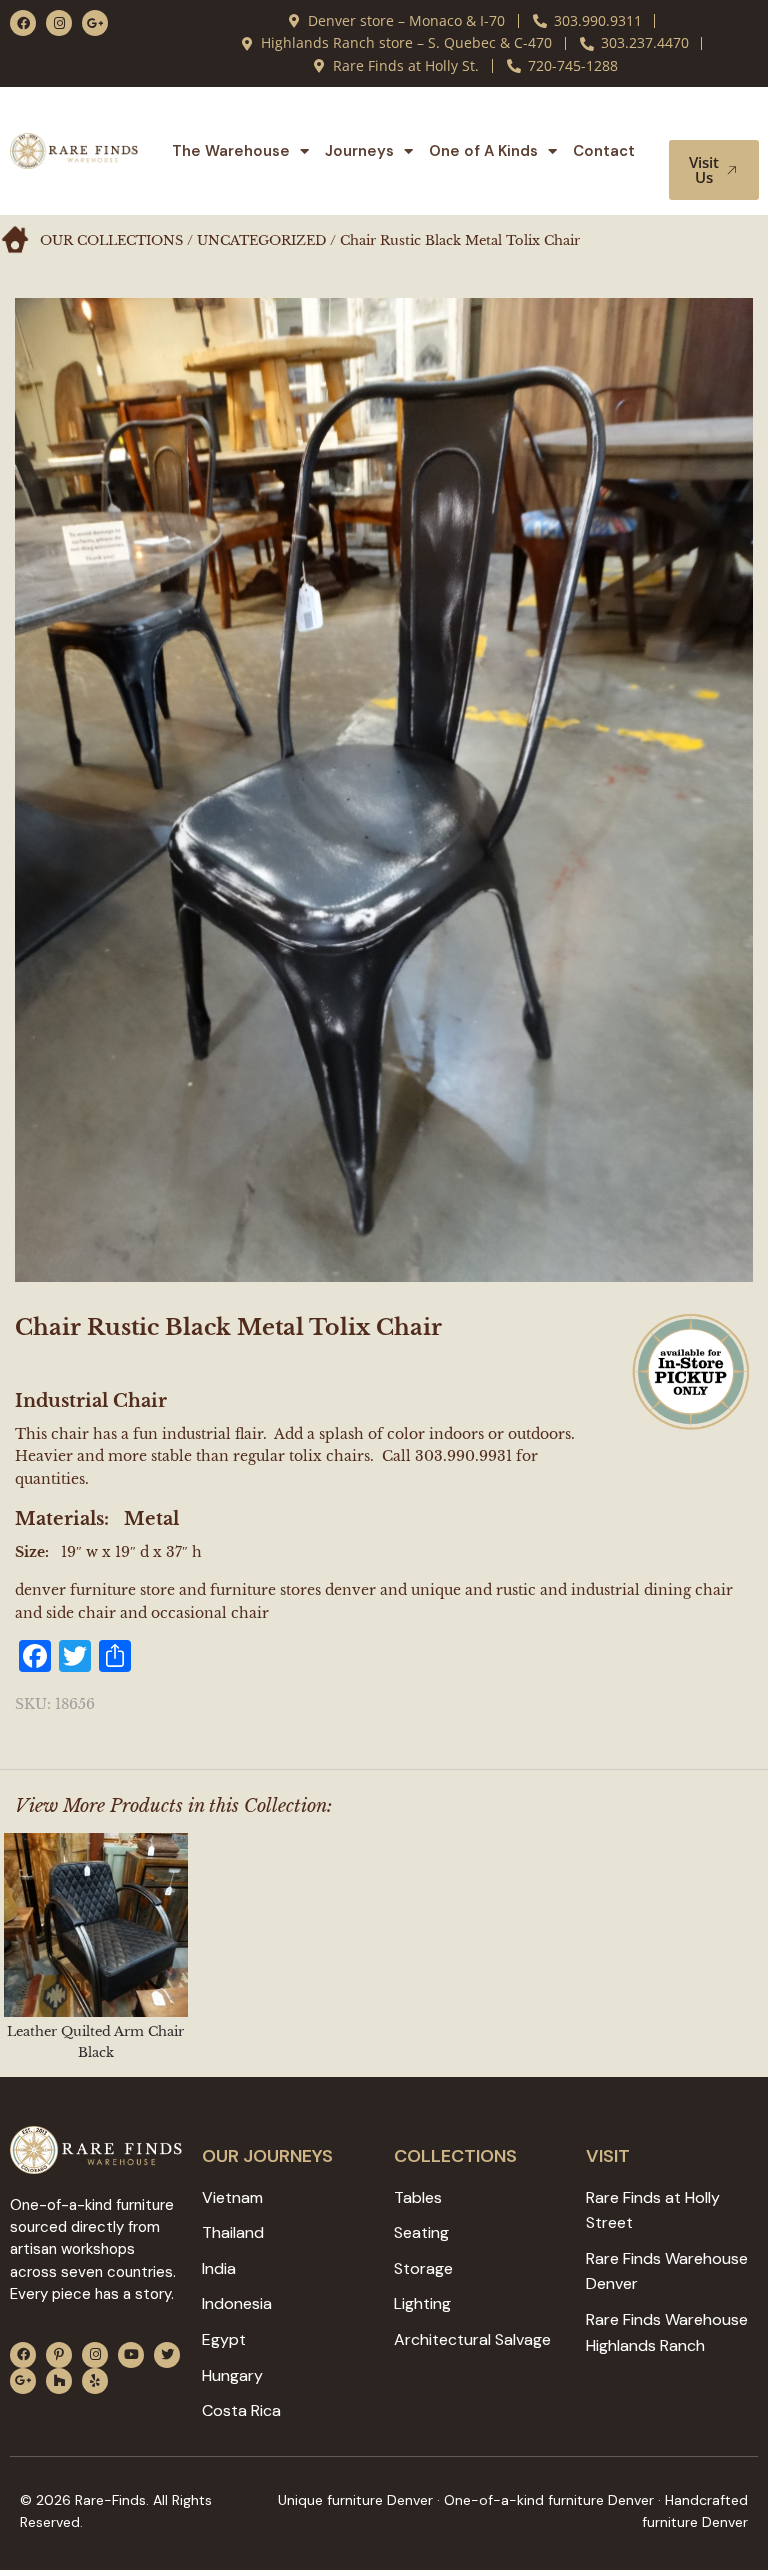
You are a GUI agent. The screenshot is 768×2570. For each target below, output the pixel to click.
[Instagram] (59, 23)
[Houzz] (59, 2381)
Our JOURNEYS (267, 2156)
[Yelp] (95, 2381)
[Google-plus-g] (95, 23)
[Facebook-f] (23, 23)
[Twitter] (167, 2355)
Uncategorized (261, 240)
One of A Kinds (483, 151)
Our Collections (111, 240)
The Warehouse (231, 151)
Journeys (359, 151)
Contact (604, 151)
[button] (716, 121)
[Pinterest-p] (59, 2355)
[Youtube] (131, 2355)
